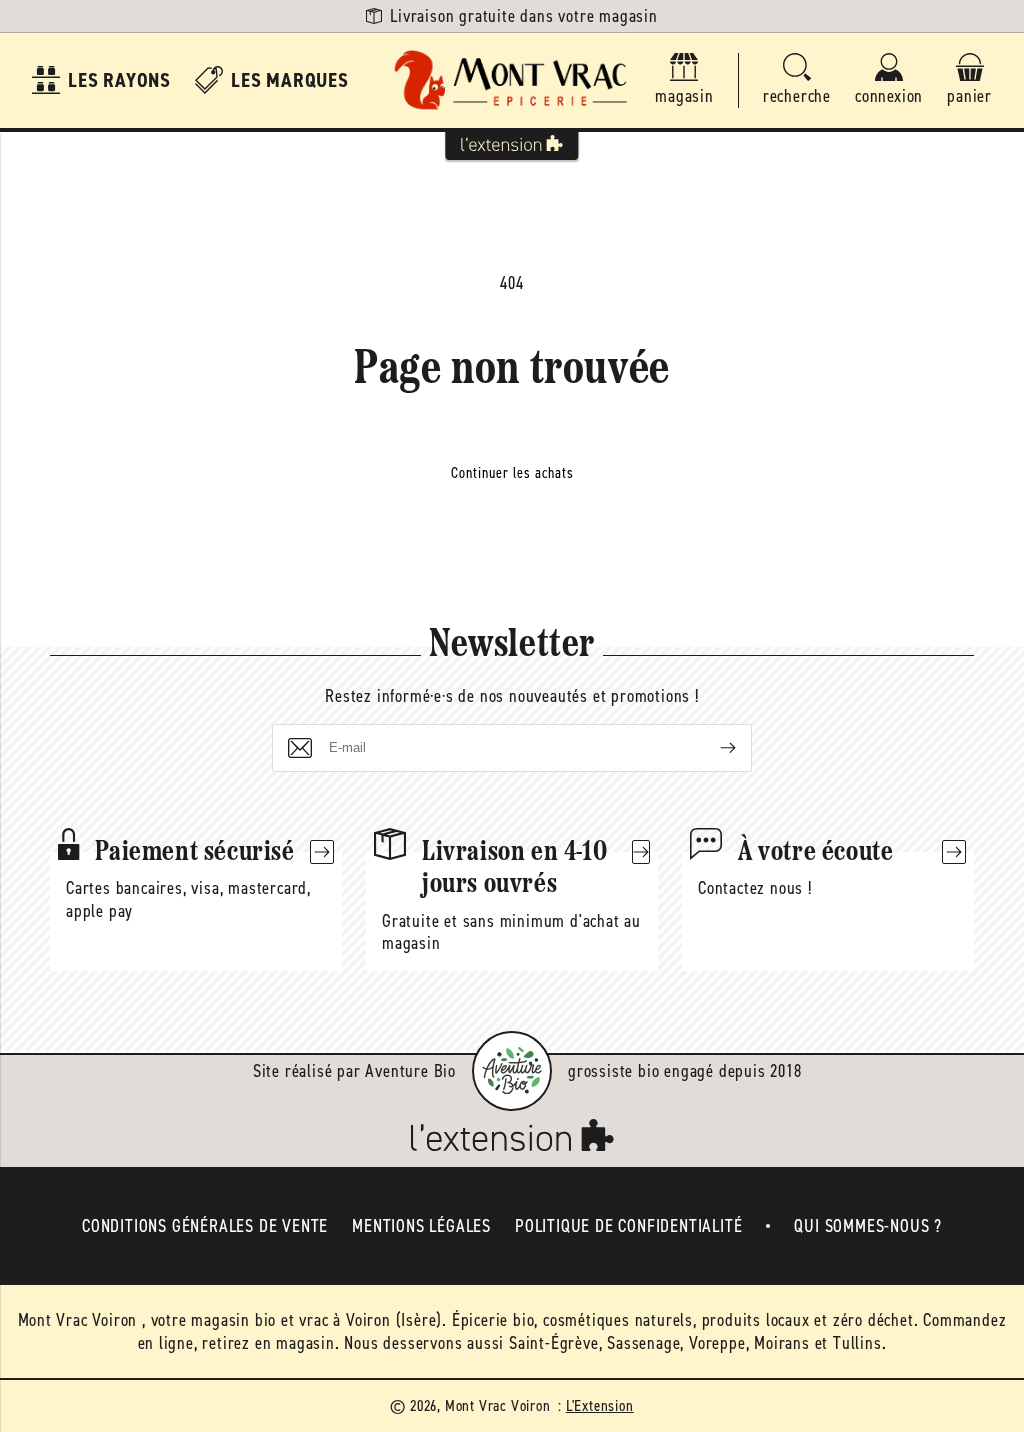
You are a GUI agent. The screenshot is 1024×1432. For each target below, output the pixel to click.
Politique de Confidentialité (628, 1226)
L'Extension (600, 1405)
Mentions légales (421, 1226)
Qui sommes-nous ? (868, 1226)
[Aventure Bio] (512, 1071)
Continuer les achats (512, 473)
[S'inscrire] (712, 748)
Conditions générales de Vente (205, 1226)
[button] (797, 80)
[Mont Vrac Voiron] (512, 80)
